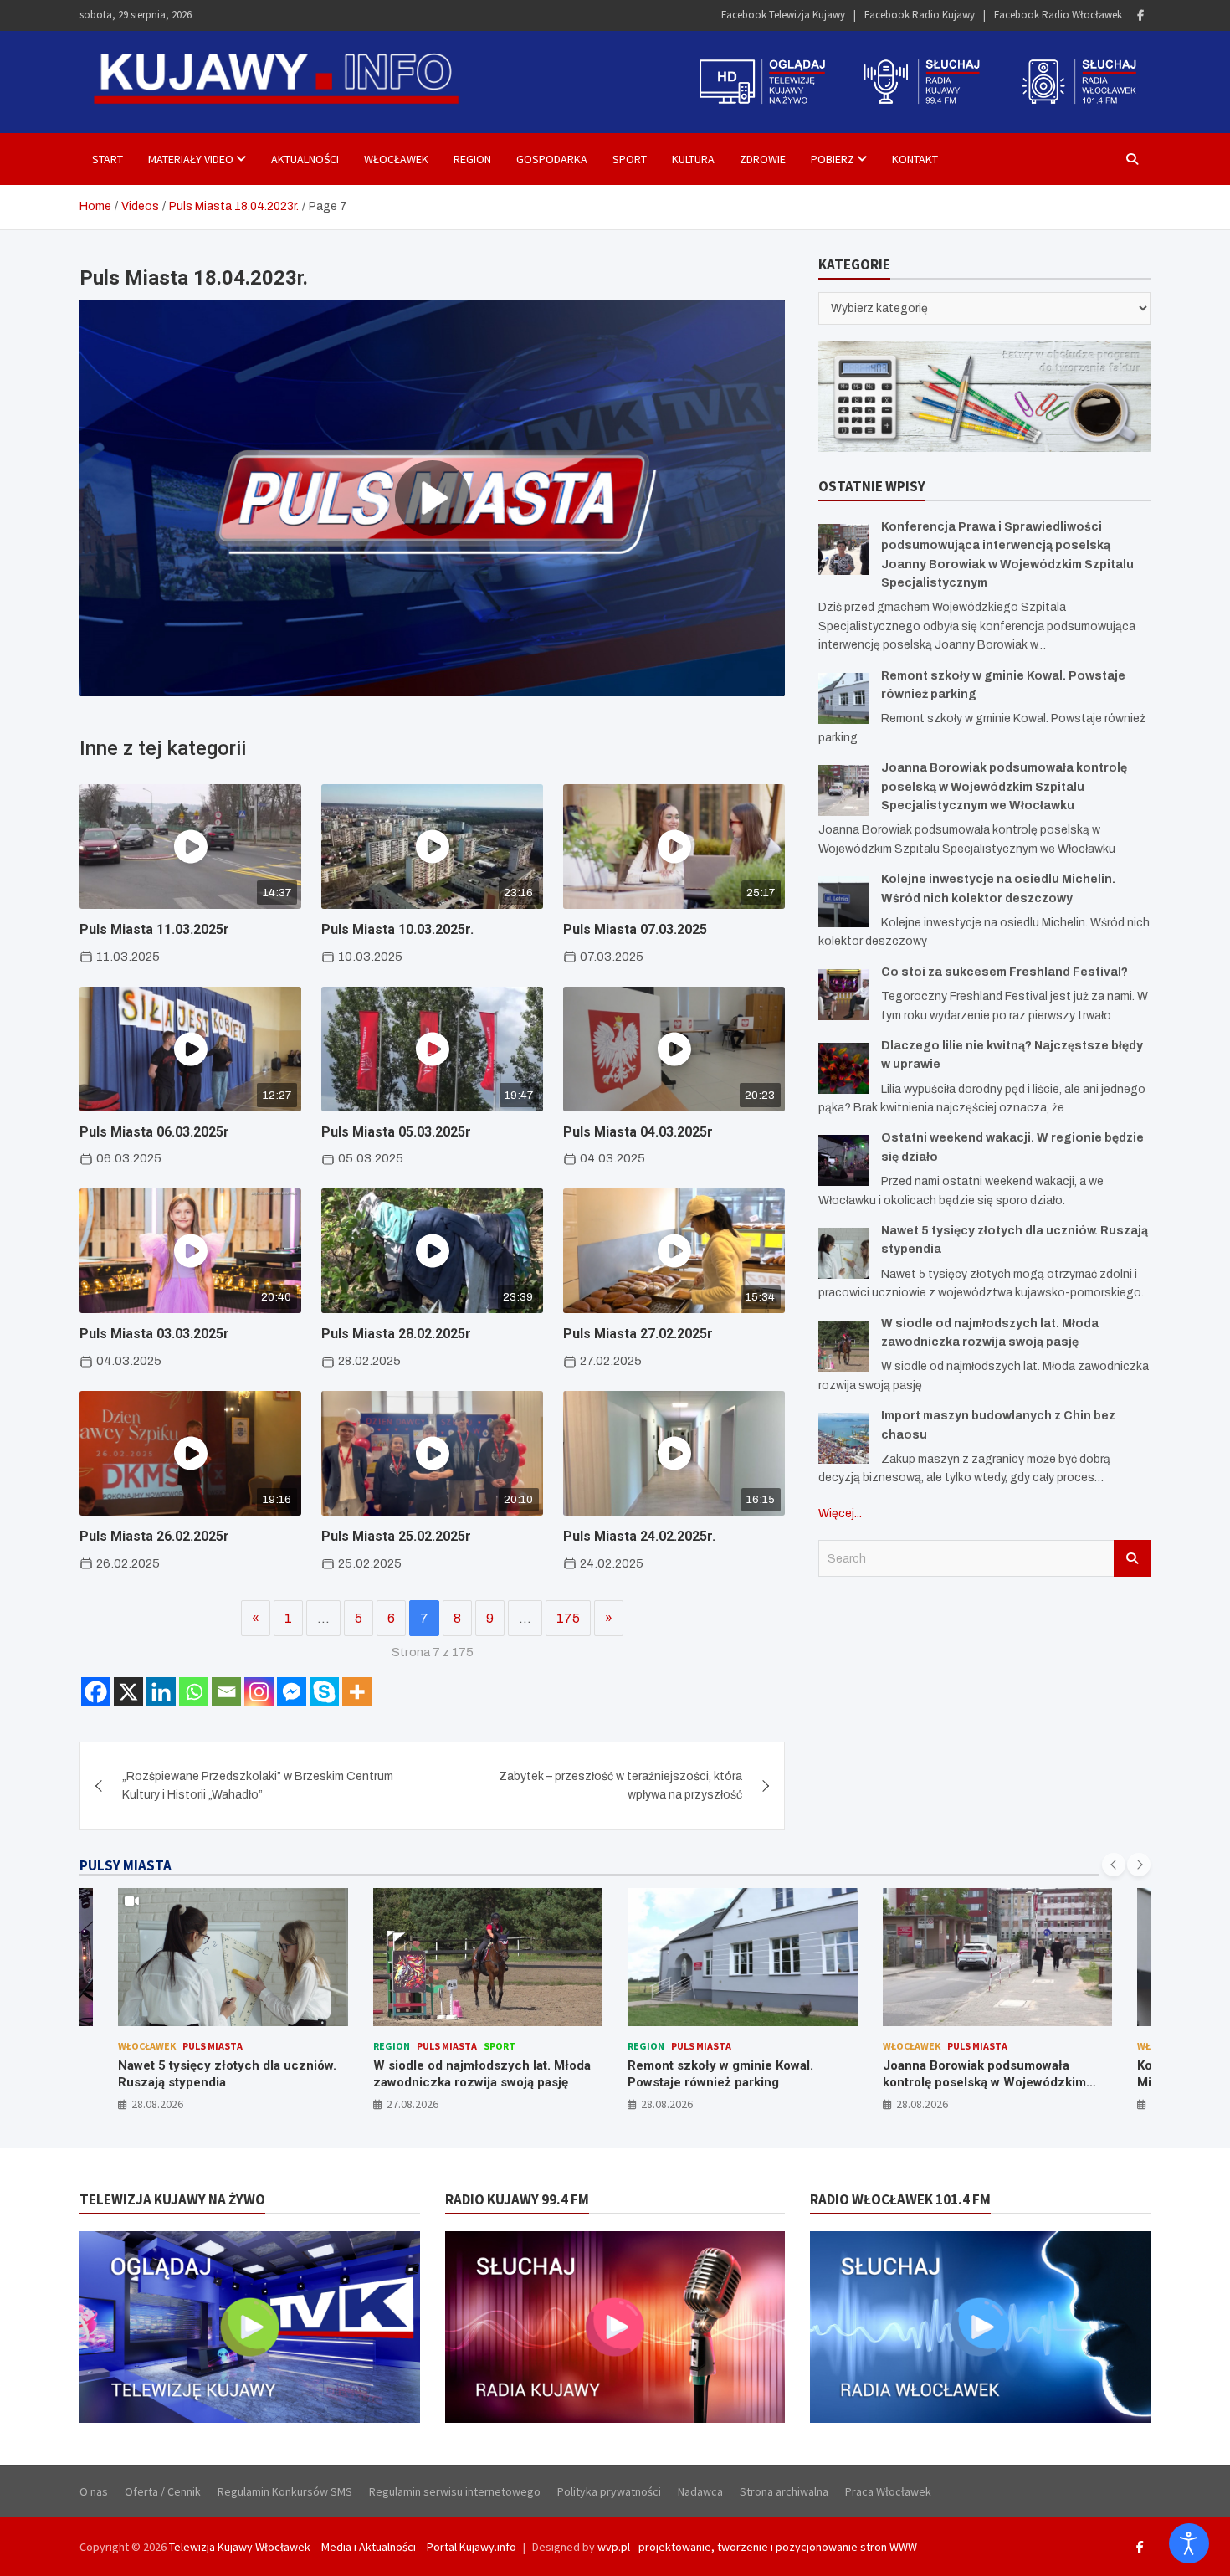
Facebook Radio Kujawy (920, 15)
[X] (128, 1692)
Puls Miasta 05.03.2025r (396, 1132)
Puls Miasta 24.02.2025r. (639, 1536)
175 (568, 1618)
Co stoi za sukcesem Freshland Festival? (1004, 972)
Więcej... (840, 1514)
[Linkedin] (161, 1692)
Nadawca (700, 2491)
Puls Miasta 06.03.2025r (154, 1132)
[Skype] (324, 1692)
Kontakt (915, 159)
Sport (630, 159)
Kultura (693, 159)
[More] (357, 1692)
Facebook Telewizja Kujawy (783, 15)
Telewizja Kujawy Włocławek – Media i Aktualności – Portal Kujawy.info (343, 2547)
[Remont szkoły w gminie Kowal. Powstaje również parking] (844, 698)
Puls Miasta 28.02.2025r (396, 1334)
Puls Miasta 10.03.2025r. (397, 929)
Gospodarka (552, 159)
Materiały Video (191, 159)
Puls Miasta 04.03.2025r (638, 1132)
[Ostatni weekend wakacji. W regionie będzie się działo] (844, 1160)
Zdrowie (763, 159)
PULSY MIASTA (126, 1865)
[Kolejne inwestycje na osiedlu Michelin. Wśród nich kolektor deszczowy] (844, 902)
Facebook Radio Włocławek (1058, 15)
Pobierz (833, 159)
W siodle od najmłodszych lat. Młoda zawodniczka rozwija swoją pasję (228, 2074)
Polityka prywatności (609, 2491)
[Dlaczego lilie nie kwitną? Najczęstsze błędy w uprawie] (844, 1068)
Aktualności (305, 159)
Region (472, 159)
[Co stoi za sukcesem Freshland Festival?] (844, 995)
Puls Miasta (192, 2046)
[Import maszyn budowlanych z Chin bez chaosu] (844, 1438)
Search (1132, 1558)
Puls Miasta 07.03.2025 (635, 929)
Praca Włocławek (888, 2491)
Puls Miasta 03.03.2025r (154, 1334)
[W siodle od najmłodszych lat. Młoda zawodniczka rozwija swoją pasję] (844, 1346)
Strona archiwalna (784, 2491)
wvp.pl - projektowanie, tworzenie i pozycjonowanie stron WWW (757, 2547)
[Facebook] (1140, 15)
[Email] (226, 1692)
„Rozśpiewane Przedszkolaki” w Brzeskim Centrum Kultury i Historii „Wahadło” (258, 1786)
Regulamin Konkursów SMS (285, 2491)
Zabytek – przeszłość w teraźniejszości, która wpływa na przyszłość (620, 1786)
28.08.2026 (413, 2104)
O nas (94, 2491)
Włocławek (396, 159)
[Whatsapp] (194, 1692)
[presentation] (1114, 1865)
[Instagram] (259, 1692)
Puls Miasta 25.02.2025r (396, 1536)
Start (108, 159)
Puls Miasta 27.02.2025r (638, 1334)
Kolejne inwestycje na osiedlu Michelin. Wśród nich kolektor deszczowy (971, 2082)
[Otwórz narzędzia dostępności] (1189, 2543)
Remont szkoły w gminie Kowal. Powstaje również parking (466, 2074)
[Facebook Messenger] (292, 1692)
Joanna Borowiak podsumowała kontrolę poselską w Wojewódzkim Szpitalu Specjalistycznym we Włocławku (1004, 787)
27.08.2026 (158, 2104)
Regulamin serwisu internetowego (455, 2491)
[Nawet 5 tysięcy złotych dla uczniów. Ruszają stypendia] (844, 1253)
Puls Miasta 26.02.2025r (154, 1536)
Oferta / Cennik (163, 2491)
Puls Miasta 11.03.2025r (154, 929)
